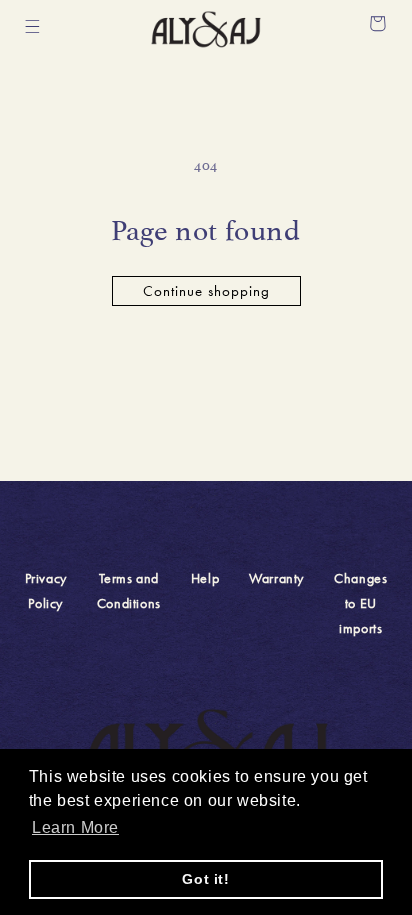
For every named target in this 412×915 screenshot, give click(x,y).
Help (205, 578)
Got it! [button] (205, 879)
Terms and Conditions (129, 590)
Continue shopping (206, 291)
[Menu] (32, 27)
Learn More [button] (75, 827)
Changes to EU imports (360, 603)
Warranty (276, 578)
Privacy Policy (46, 590)
